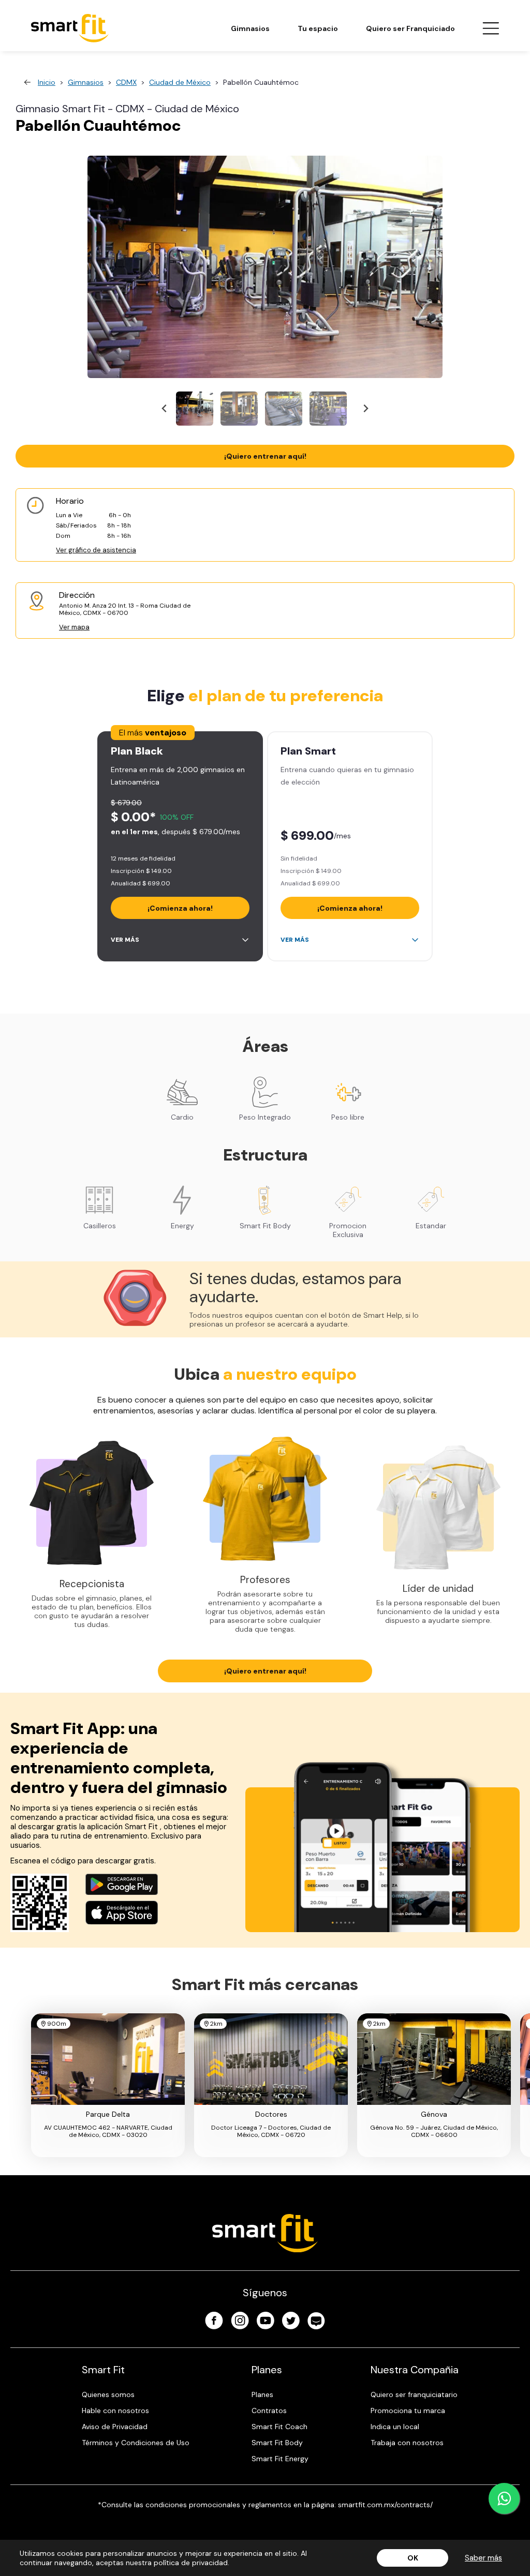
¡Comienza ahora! (180, 908)
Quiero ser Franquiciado (410, 28)
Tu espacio (318, 28)
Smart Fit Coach (279, 2427)
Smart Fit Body (277, 2443)
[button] (195, 409)
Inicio (47, 82)
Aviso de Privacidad (115, 2427)
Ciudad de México (180, 82)
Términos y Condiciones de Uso (136, 2443)
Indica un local (395, 2427)
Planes (262, 2394)
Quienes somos (108, 2394)
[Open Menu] (491, 28)
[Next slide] (365, 409)
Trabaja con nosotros (407, 2443)
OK (413, 2558)
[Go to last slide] (165, 409)
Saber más (483, 2558)
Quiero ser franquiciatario (414, 2394)
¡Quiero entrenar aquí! (265, 456)
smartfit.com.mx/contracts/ (385, 2505)
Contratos (269, 2411)
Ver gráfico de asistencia (96, 550)
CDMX (126, 82)
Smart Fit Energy (280, 2459)
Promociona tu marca (408, 2411)
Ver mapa (74, 627)
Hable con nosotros (115, 2411)
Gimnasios (250, 28)
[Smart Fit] (70, 28)
